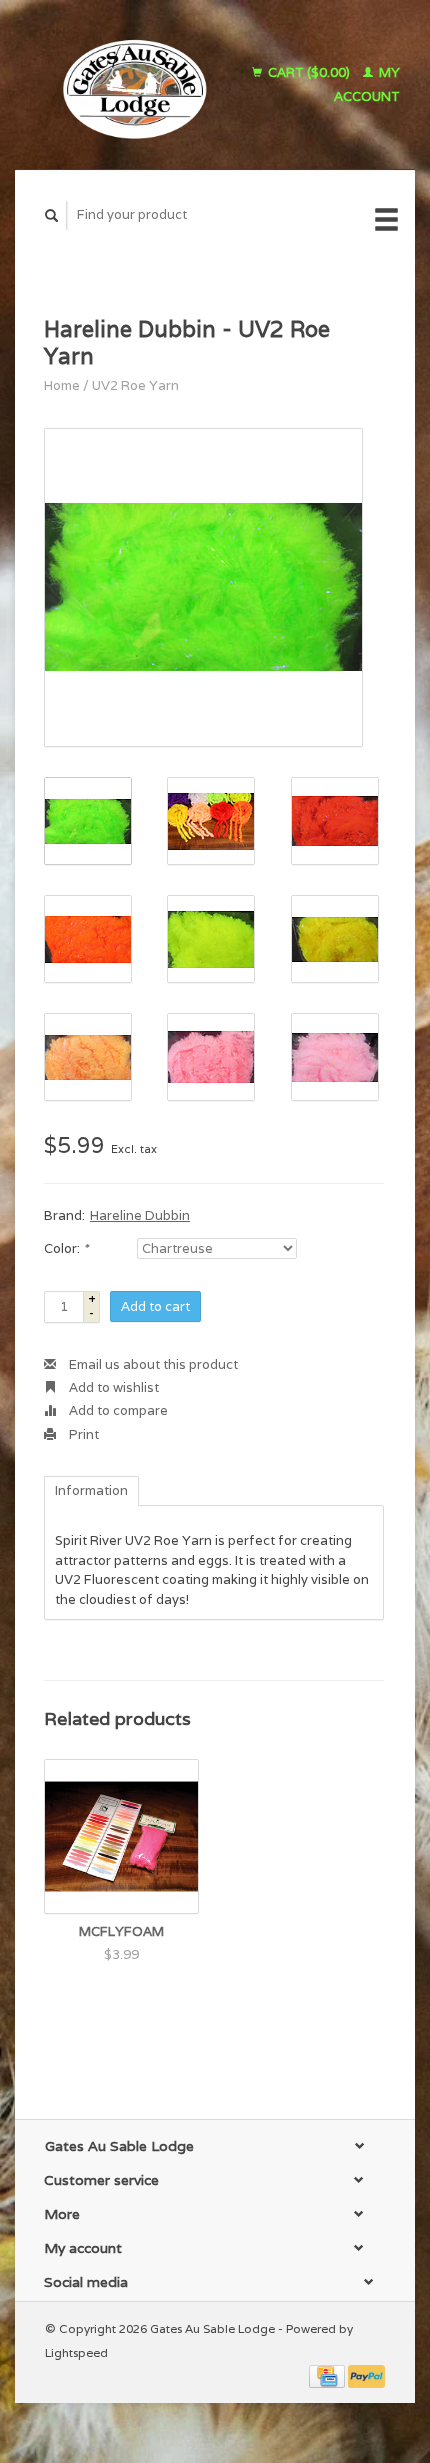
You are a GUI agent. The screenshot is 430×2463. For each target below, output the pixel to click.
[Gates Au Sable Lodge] (127, 84)
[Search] (52, 215)
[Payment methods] (328, 2375)
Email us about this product (152, 1364)
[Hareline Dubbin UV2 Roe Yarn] (203, 587)
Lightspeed (76, 2352)
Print (82, 1434)
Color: (66, 1248)
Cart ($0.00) (309, 72)
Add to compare (117, 1410)
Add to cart (155, 1306)
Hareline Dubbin (140, 1215)
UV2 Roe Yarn (135, 385)
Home (62, 385)
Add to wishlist (112, 1387)
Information (91, 1490)
